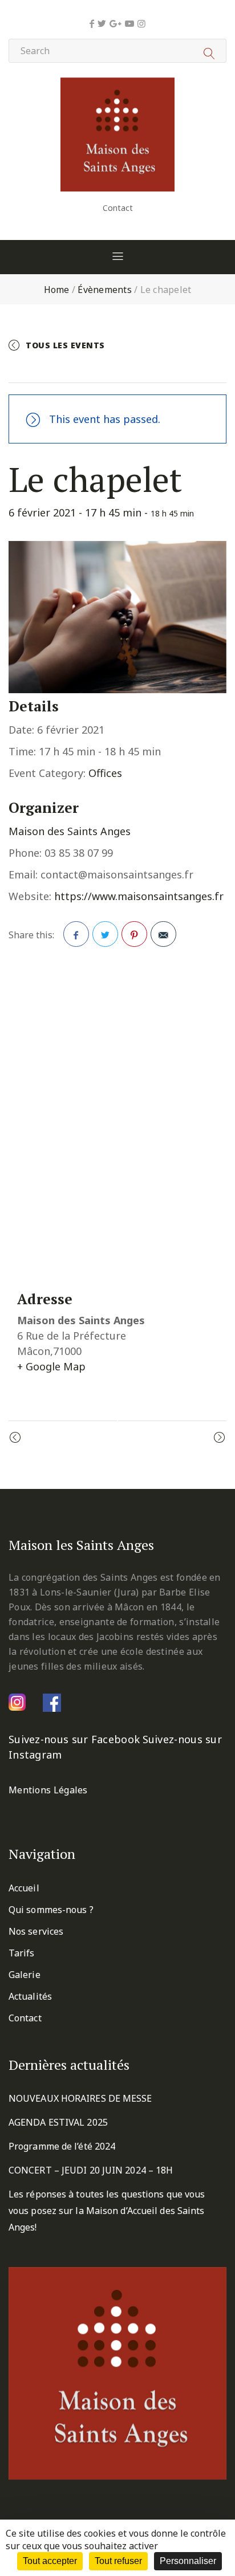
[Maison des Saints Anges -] (117, 86)
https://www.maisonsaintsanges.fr (139, 896)
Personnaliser (188, 2561)
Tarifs (22, 1953)
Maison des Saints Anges (70, 831)
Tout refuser (118, 2561)
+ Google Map (51, 1366)
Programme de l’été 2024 (62, 2146)
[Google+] (116, 23)
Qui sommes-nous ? (51, 1910)
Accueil (24, 1888)
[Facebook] (92, 23)
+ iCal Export (159, 369)
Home (57, 290)
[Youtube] (129, 23)
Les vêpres (187, 1438)
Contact (118, 208)
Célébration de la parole (81, 1438)
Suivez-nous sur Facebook (74, 1739)
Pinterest (134, 934)
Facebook (76, 934)
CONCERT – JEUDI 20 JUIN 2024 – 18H (91, 2170)
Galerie (25, 1975)
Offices (105, 773)
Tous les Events (65, 345)
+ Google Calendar (68, 369)
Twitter (105, 934)
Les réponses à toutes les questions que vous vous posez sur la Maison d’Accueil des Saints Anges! (107, 2211)
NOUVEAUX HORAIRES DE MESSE (80, 2098)
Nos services (36, 1931)
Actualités (30, 1996)
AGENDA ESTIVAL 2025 (58, 2122)
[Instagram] (141, 23)
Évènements (105, 290)
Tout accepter (50, 2561)
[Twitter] (102, 23)
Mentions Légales (48, 1790)
